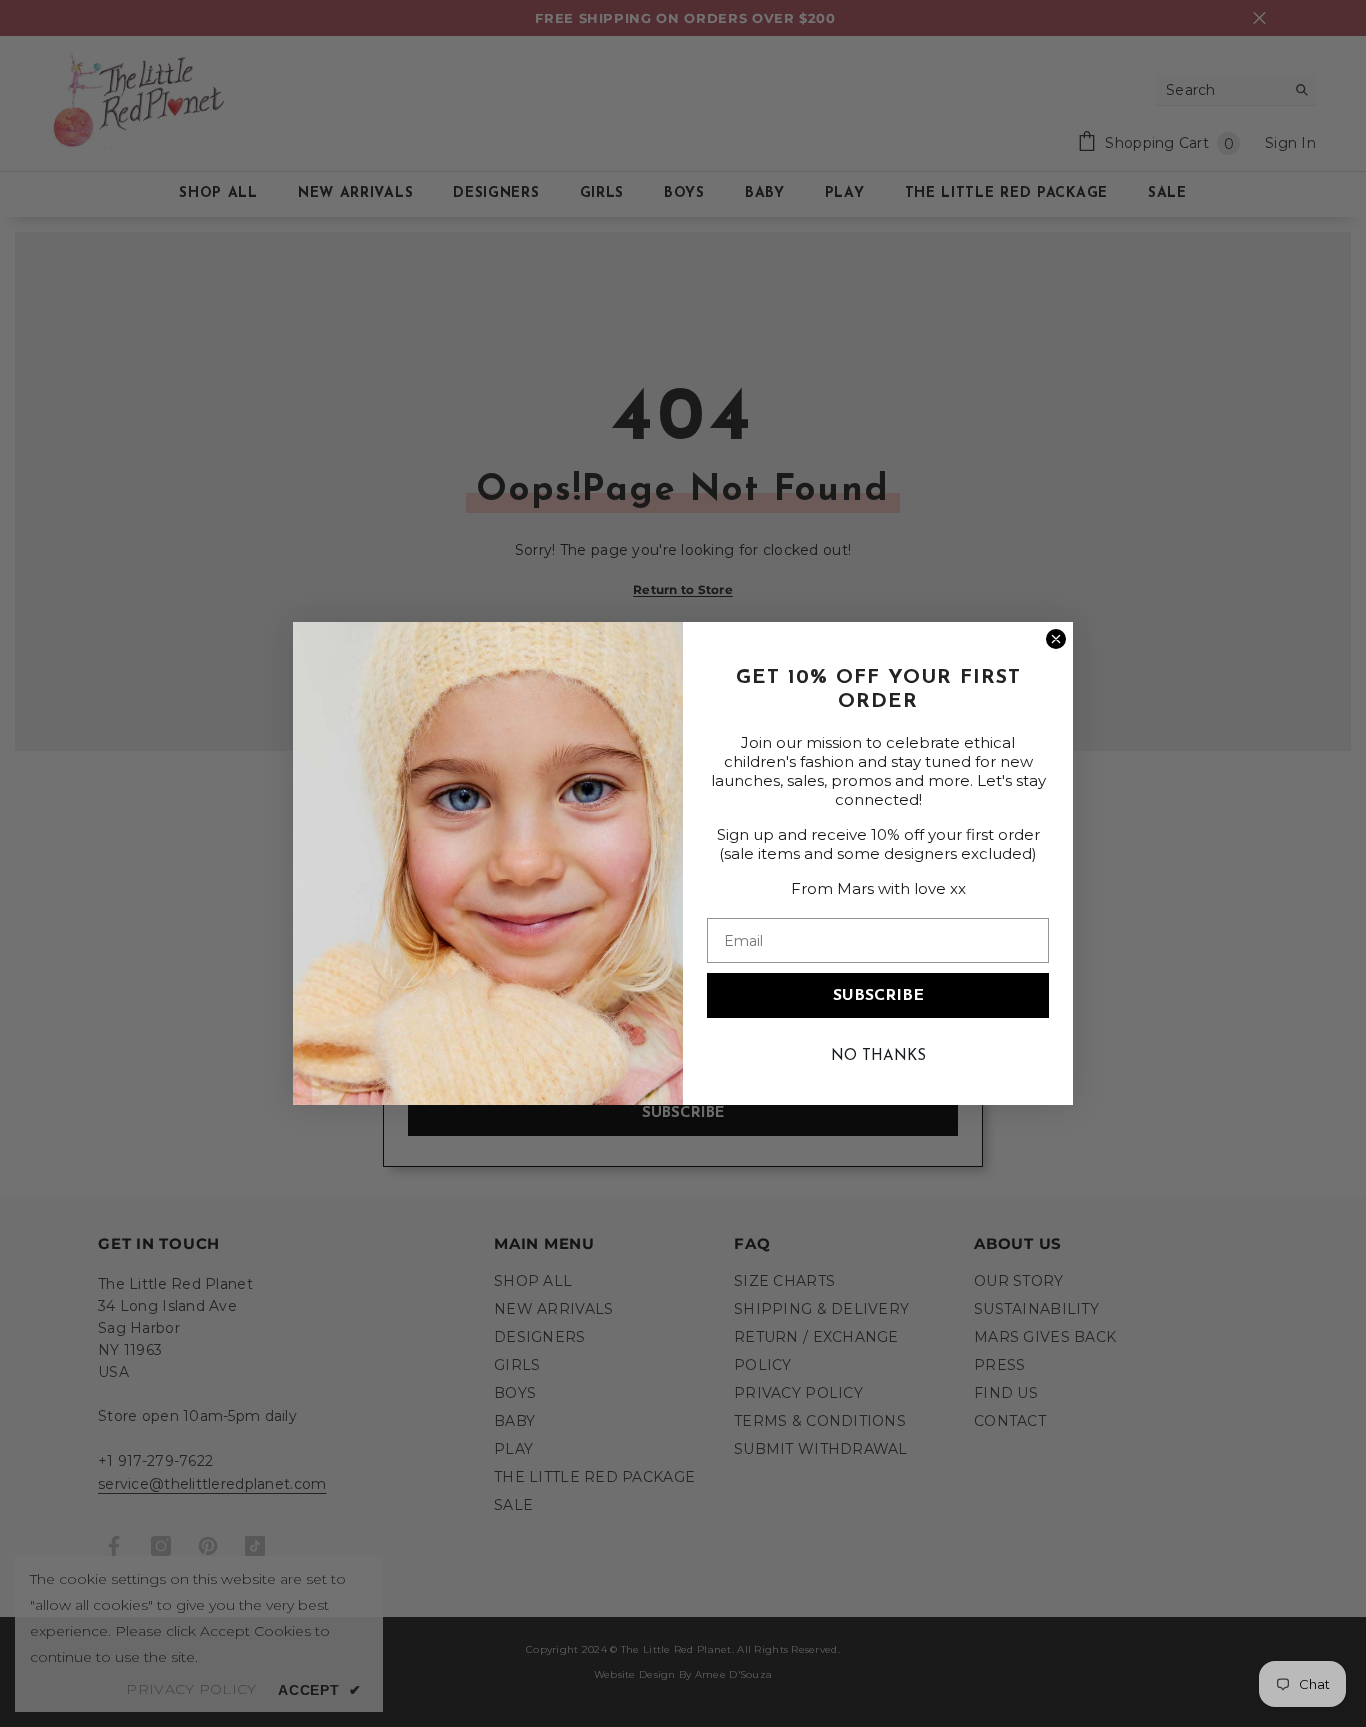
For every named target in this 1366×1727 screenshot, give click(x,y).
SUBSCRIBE (878, 996)
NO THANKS (878, 1056)
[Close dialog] (1056, 639)
